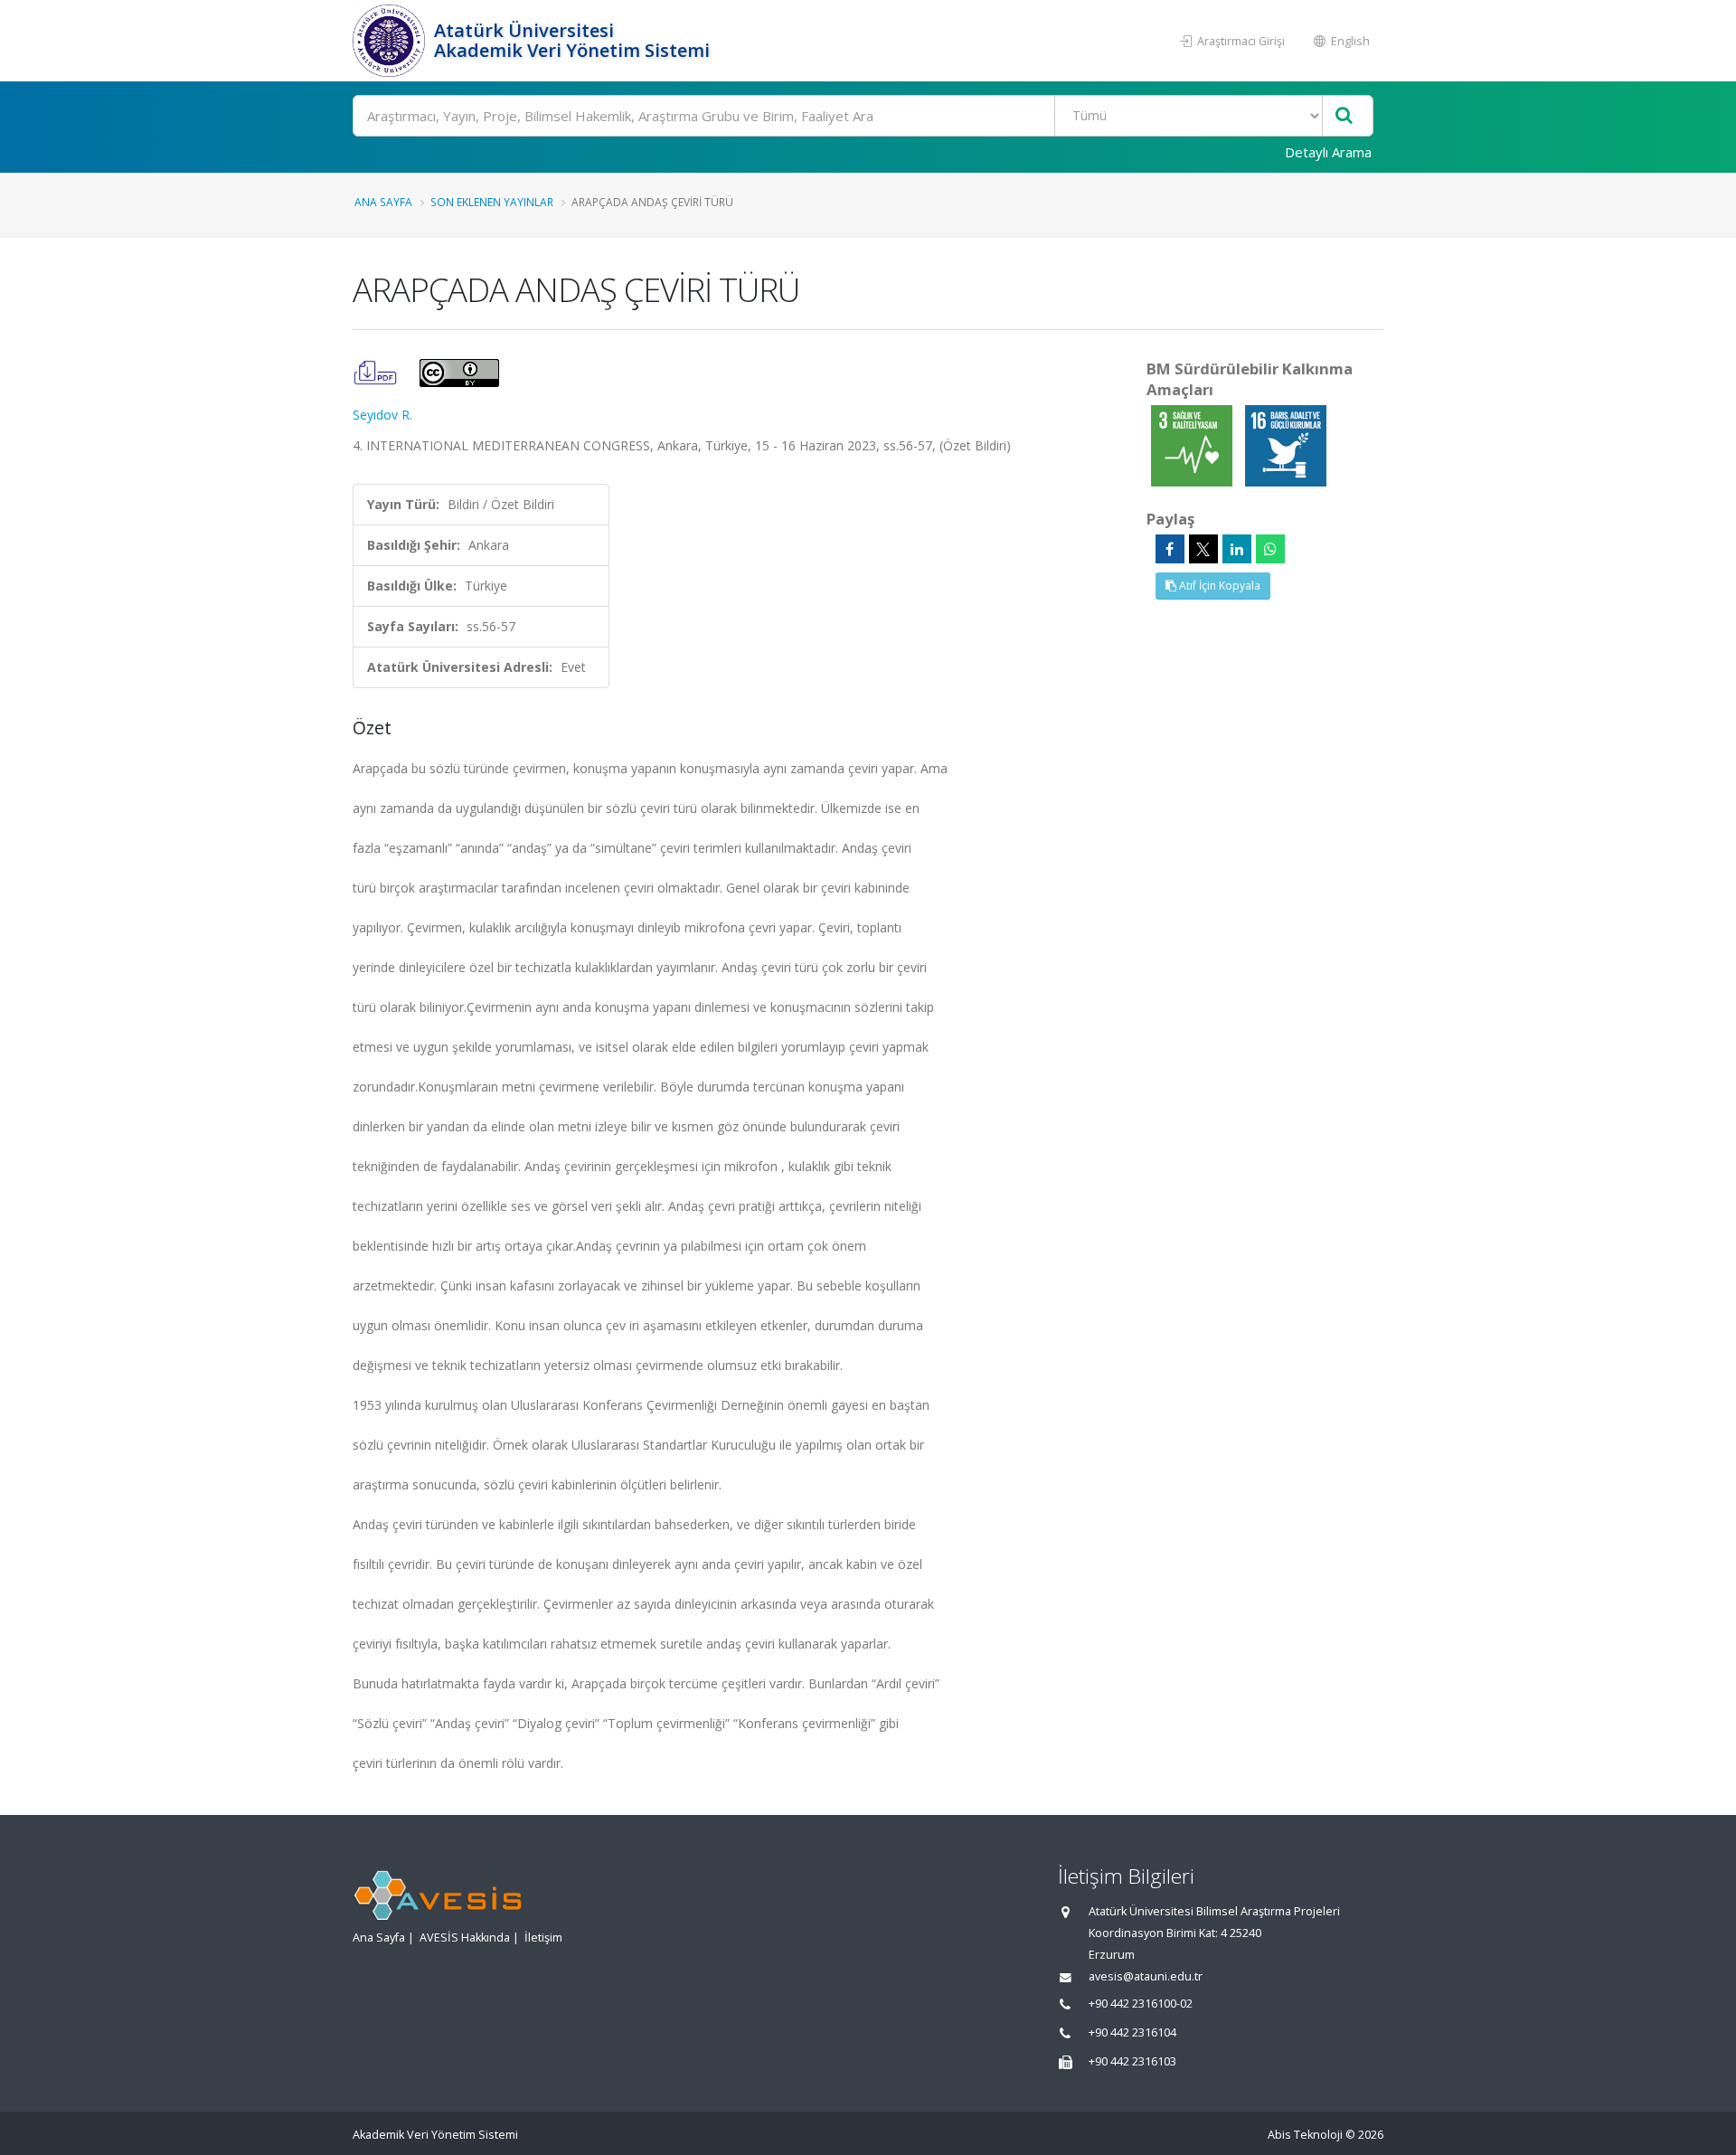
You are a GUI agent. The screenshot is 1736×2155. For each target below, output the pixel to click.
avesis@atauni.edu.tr (1146, 1976)
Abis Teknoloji (1305, 2135)
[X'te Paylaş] (1203, 549)
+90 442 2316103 (1132, 2061)
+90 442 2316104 (1132, 2032)
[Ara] (1344, 116)
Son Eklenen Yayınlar (492, 202)
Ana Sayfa (383, 202)
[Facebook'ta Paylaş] (1170, 549)
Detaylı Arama (1328, 152)
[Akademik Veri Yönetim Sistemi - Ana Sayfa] (391, 41)
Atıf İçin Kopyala (1218, 586)
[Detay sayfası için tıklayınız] (1193, 444)
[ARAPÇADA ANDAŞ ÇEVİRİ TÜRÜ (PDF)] (377, 371)
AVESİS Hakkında (465, 1938)
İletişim (543, 1938)
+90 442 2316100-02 (1141, 2004)
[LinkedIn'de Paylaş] (1237, 549)
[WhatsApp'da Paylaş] (1270, 549)
